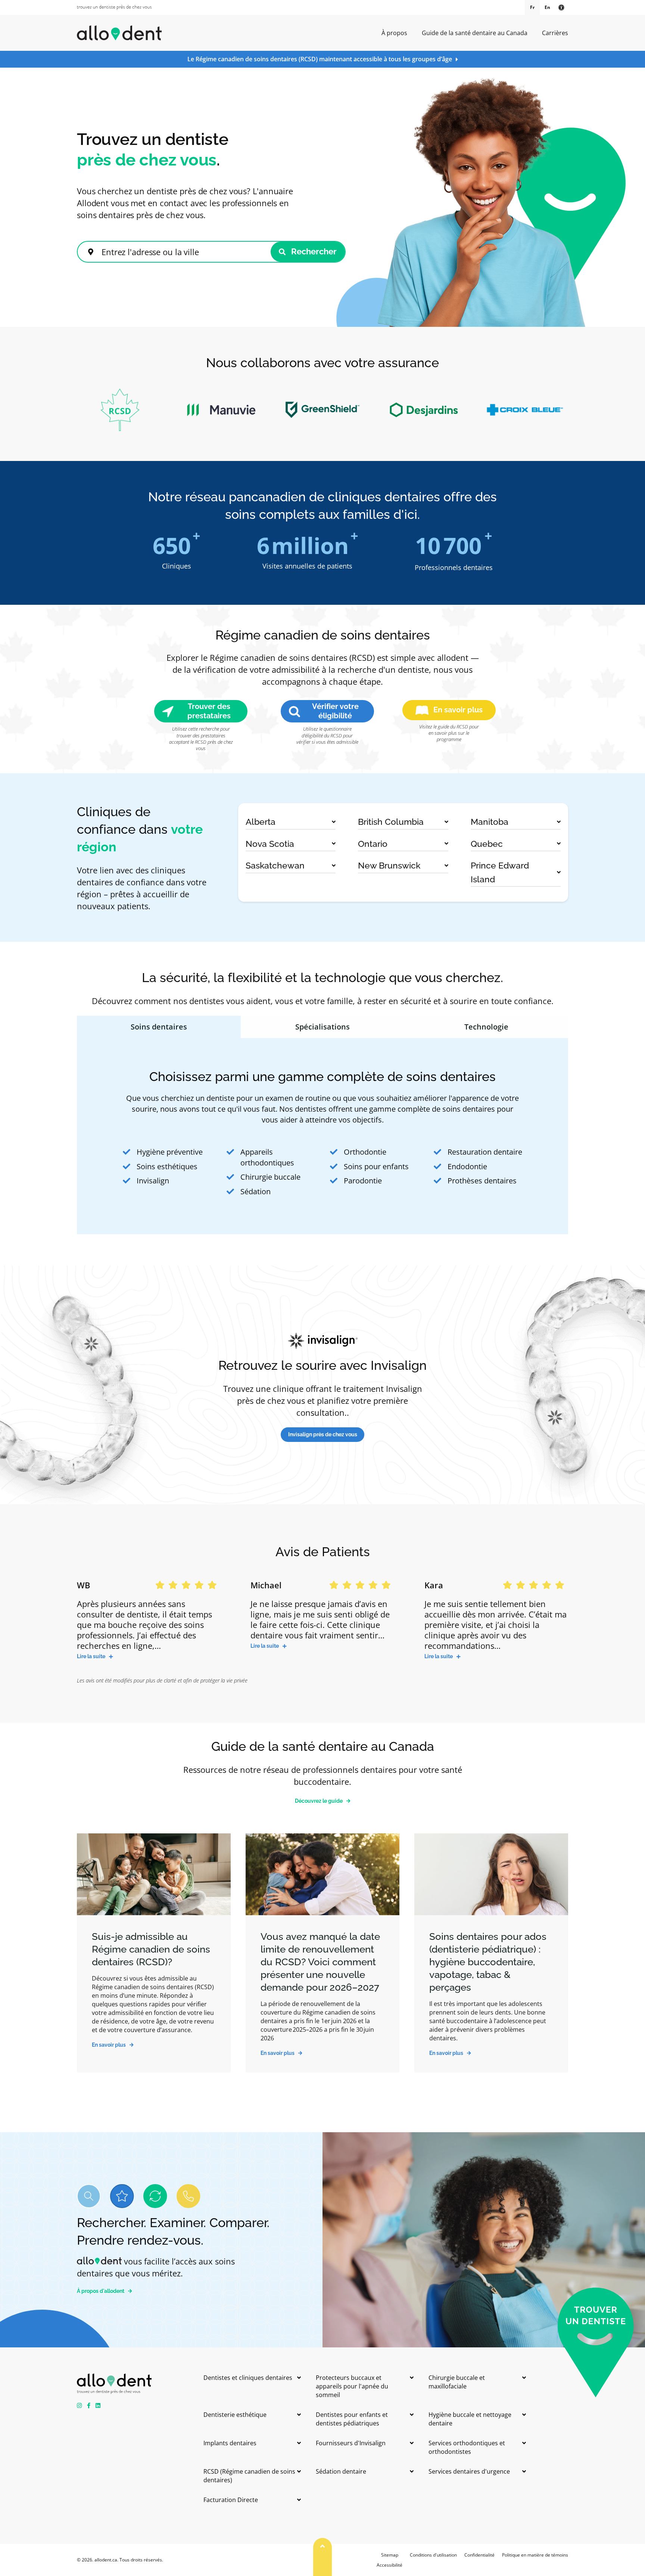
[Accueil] (119, 33)
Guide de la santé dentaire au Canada (475, 33)
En (547, 7)
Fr (532, 7)
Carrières (555, 33)
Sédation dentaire (341, 2471)
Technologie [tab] (486, 1027)
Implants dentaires (230, 2443)
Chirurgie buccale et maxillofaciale (457, 2382)
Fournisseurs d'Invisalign (351, 2443)
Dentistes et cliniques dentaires (248, 2378)
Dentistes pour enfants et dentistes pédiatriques (352, 2419)
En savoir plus (458, 710)
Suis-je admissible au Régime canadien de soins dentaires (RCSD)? (151, 1949)
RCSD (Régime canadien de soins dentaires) (249, 2476)
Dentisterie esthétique (235, 2415)
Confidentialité (479, 2555)
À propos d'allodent (101, 2291)
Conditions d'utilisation (433, 2555)
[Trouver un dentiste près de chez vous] (114, 7)
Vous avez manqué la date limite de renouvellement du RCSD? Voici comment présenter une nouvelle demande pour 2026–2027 (320, 1962)
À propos (394, 33)
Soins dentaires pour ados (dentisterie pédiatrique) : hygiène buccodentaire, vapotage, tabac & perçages (488, 1962)
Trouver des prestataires (209, 711)
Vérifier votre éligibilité (335, 711)
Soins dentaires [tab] (159, 1027)
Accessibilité (390, 2565)
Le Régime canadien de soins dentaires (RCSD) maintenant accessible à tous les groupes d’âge (320, 59)
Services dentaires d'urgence (469, 2471)
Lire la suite (91, 1656)
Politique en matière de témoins (535, 2555)
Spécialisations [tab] (322, 1027)
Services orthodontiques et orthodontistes (467, 2447)
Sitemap (390, 2555)
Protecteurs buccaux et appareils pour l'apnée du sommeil (352, 2386)
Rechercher (313, 251)
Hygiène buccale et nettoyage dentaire (470, 2419)
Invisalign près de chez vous (323, 1434)
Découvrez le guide (319, 1801)
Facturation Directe (231, 2500)
